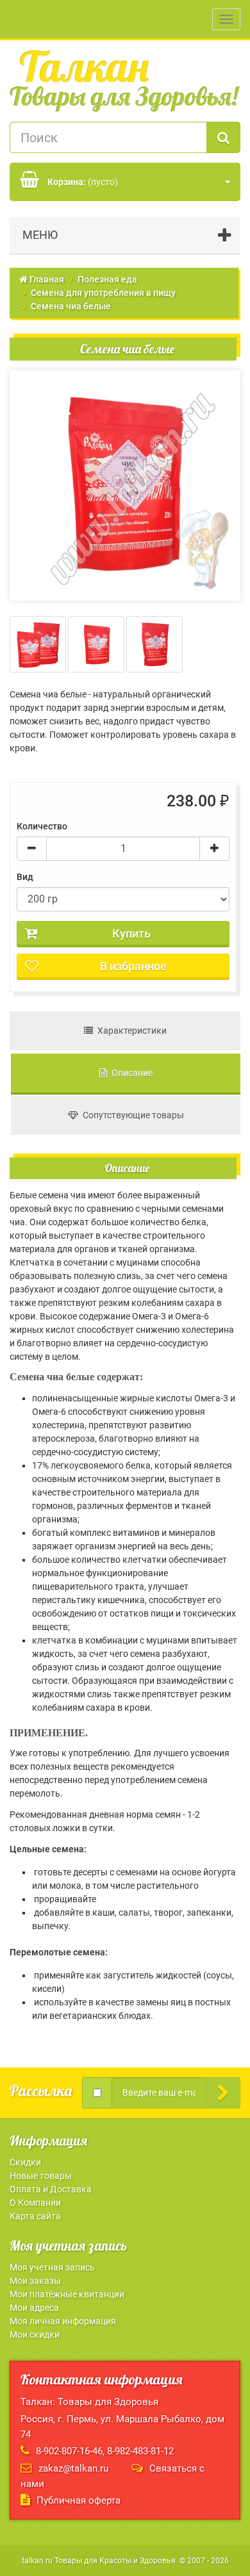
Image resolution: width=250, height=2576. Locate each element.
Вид (27, 877)
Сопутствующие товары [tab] (131, 1115)
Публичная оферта (79, 2500)
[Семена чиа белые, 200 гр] (96, 644)
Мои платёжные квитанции (67, 2294)
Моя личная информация (63, 2321)
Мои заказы (35, 2281)
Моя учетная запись (52, 2267)
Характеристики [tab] (130, 1031)
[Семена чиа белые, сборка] (38, 644)
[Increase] (214, 849)
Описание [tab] (130, 1073)
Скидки (25, 2162)
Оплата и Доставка (51, 2189)
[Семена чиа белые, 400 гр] (154, 644)
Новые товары (41, 2176)
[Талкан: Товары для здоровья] (125, 81)
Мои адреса (34, 2308)
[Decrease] (32, 849)
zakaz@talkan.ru (73, 2468)
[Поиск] (223, 137)
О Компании (35, 2203)
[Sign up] (223, 2093)
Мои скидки (35, 2335)
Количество (42, 826)
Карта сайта (35, 2216)
